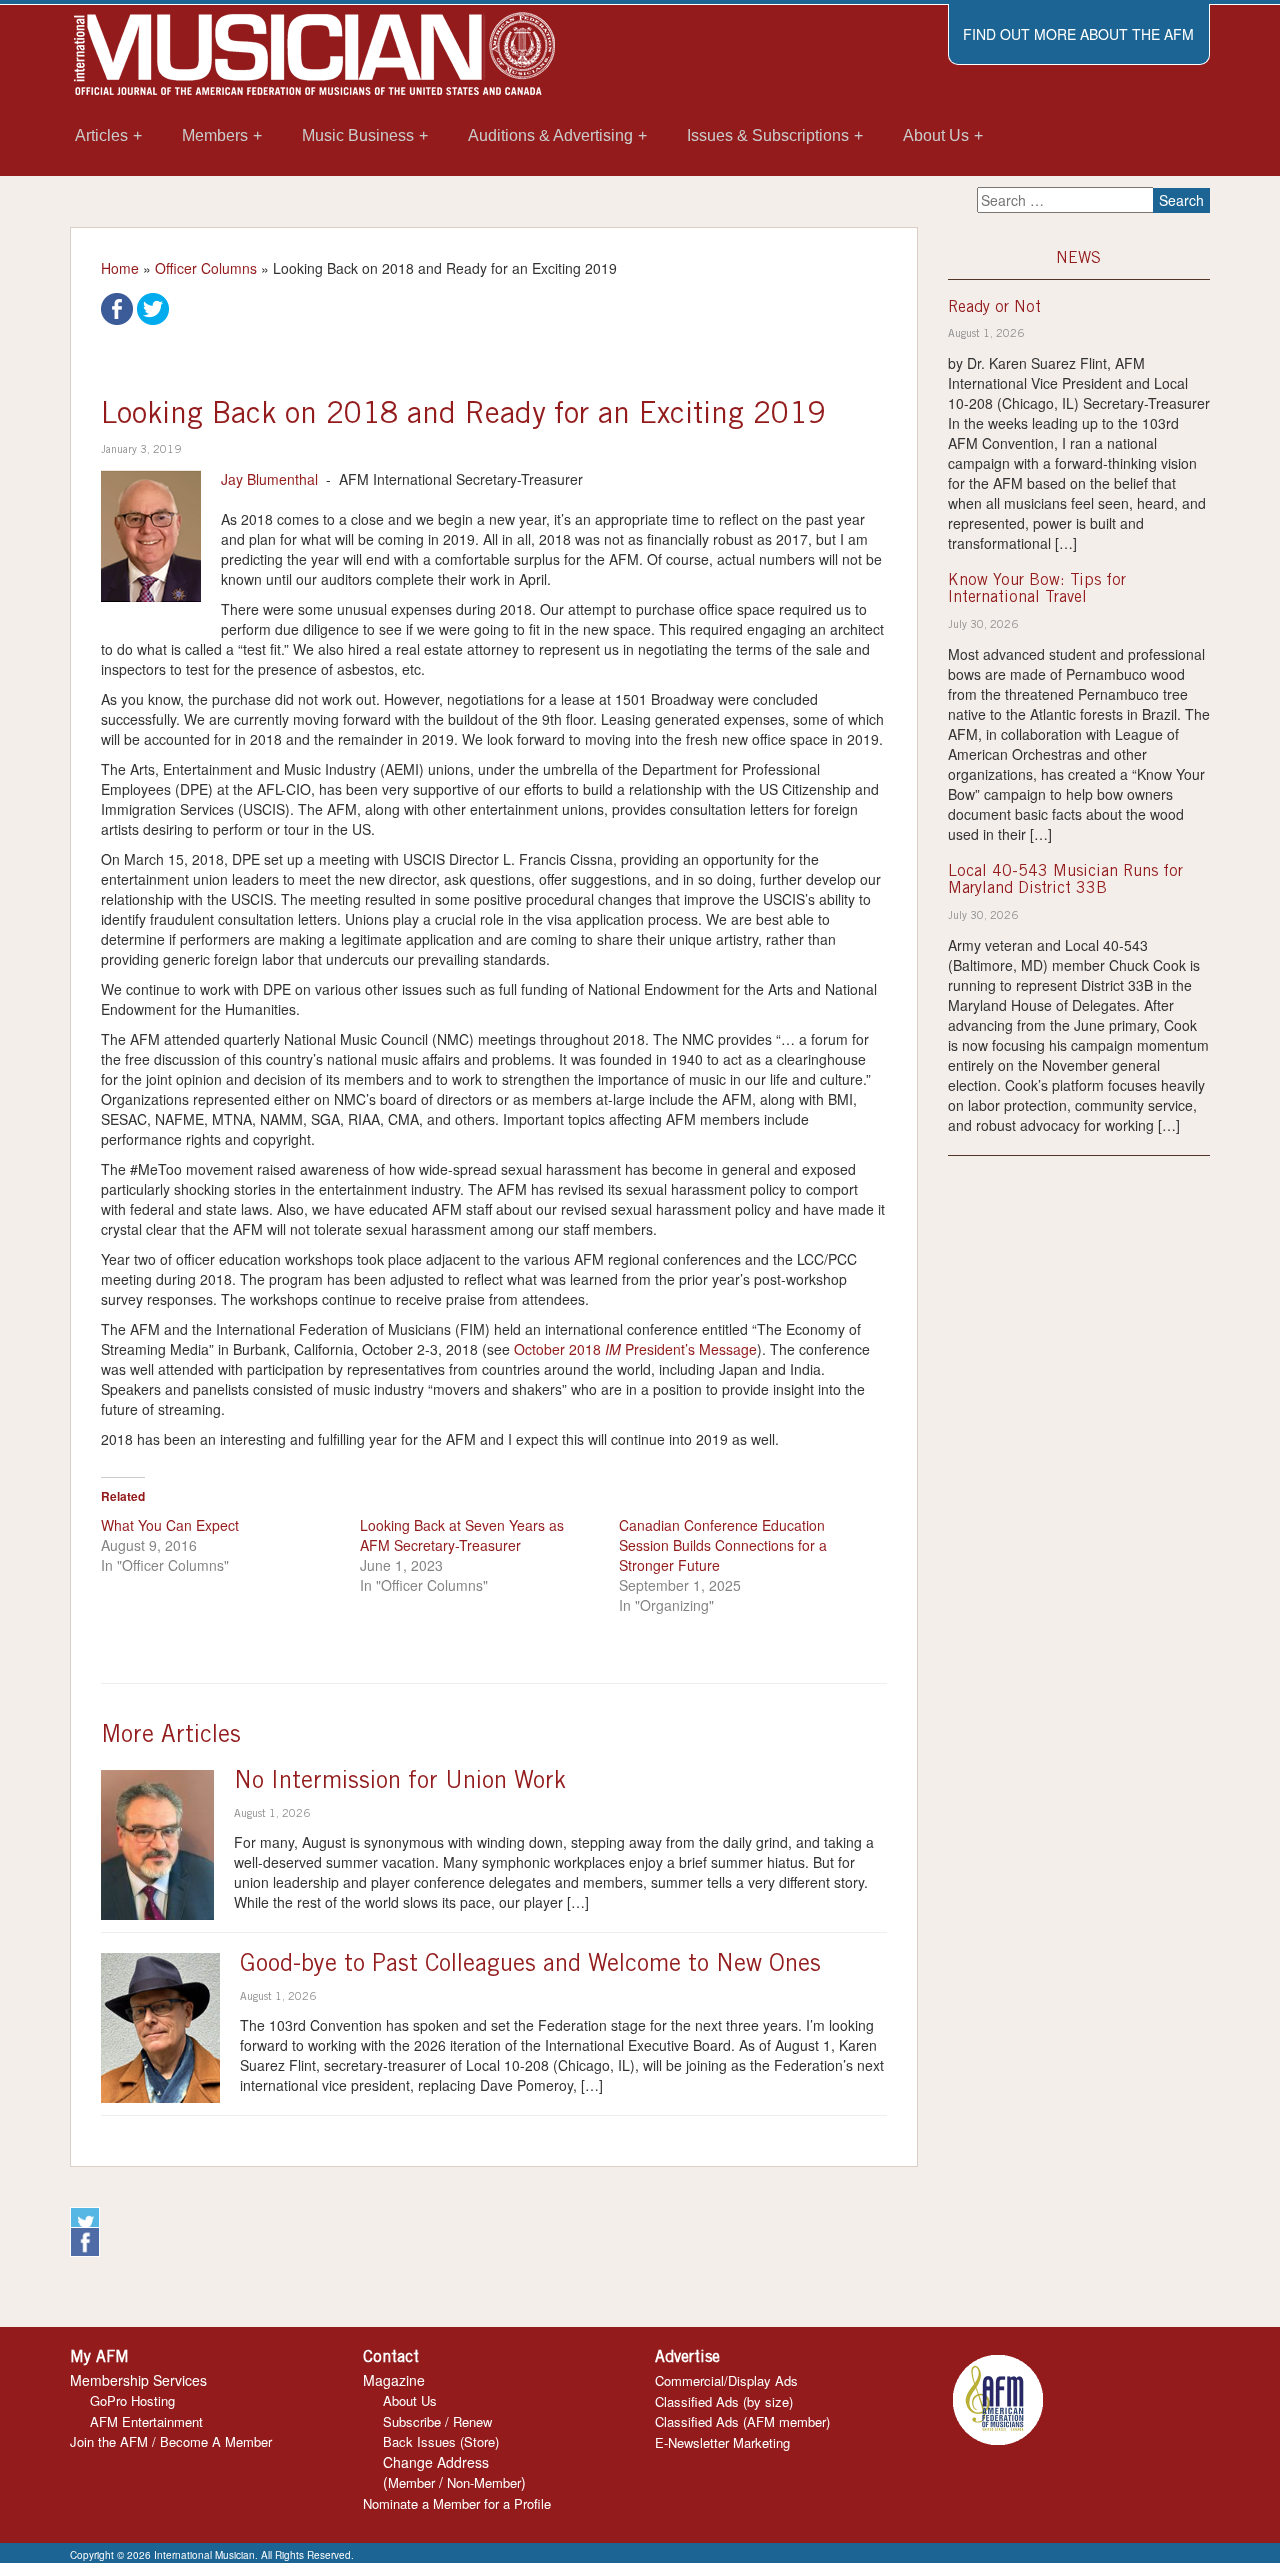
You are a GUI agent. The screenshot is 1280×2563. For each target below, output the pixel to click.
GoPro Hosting (132, 2400)
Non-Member (484, 2482)
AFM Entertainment (146, 2421)
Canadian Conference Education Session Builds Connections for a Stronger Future (723, 1545)
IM (613, 1349)
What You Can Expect (170, 1525)
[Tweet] (153, 307)
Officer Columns (206, 268)
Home (120, 268)
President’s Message (689, 1349)
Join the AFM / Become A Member (171, 2441)
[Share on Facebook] (117, 307)
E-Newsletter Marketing (722, 2442)
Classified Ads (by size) (724, 2401)
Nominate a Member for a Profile (457, 2503)
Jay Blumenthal (269, 479)
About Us (410, 2400)
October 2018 (559, 1349)
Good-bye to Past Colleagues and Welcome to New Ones (530, 1966)
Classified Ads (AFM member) (742, 2421)
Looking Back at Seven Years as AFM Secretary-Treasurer (462, 1535)
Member (411, 2482)
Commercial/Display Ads (726, 2380)
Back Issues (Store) (441, 2441)
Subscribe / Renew (437, 2421)
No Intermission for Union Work (400, 1783)
